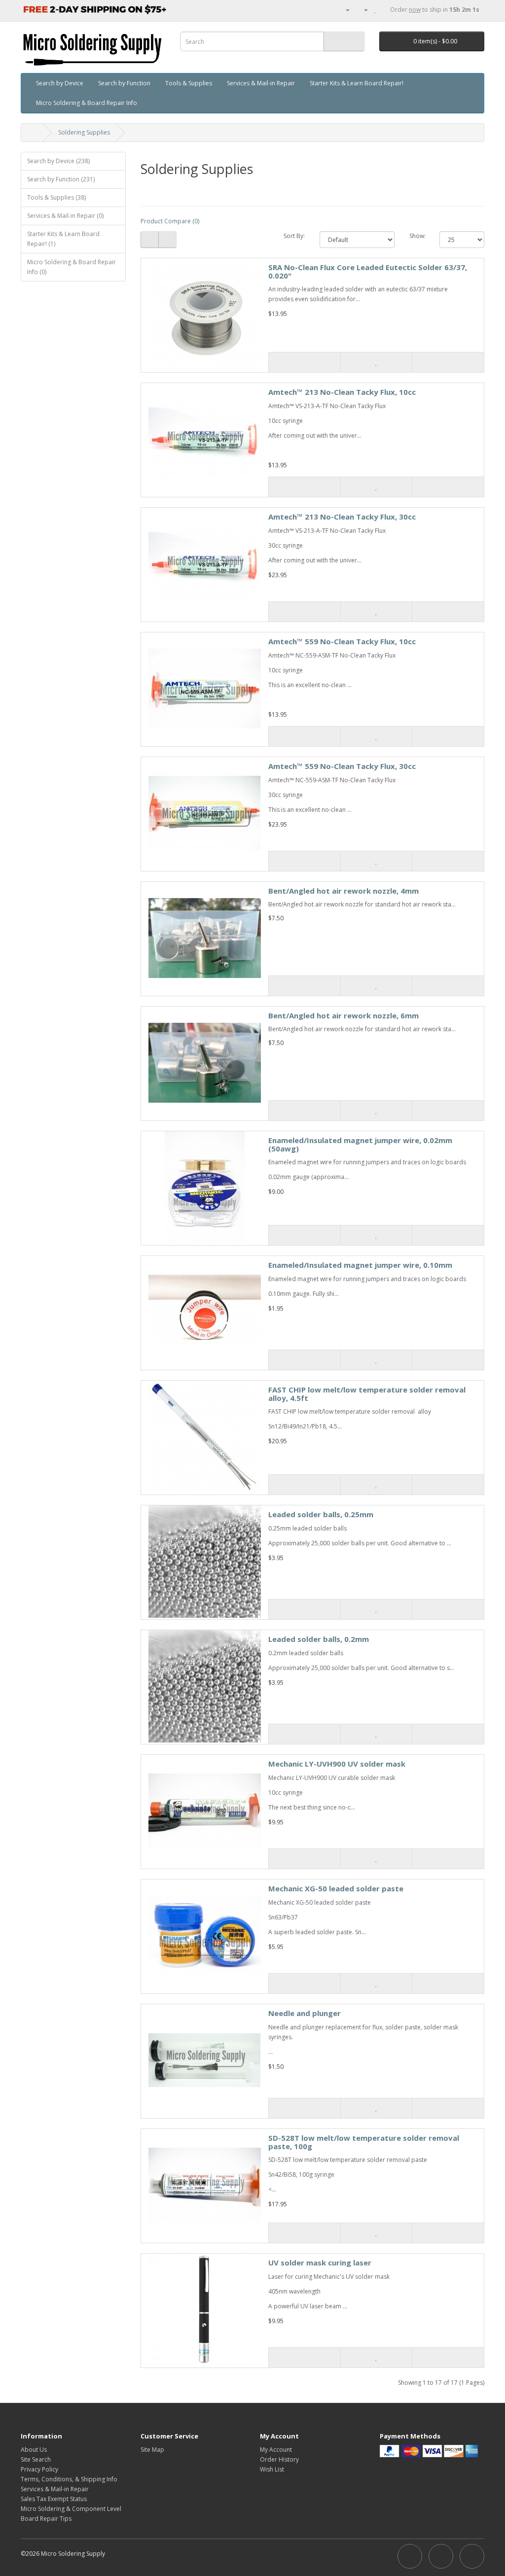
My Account (276, 2450)
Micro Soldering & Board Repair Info (87, 103)
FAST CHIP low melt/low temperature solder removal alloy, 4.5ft (367, 1394)
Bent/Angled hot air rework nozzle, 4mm (343, 891)
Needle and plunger (305, 2013)
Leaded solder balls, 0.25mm (321, 1514)
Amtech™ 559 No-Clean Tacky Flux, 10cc (342, 641)
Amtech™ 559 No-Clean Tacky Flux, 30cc (342, 766)
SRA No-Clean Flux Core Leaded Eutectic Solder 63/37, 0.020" (368, 271)
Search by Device (60, 83)
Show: (417, 236)
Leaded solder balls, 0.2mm (319, 1639)
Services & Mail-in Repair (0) (65, 216)
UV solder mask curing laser (320, 2263)
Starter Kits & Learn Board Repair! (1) (63, 239)
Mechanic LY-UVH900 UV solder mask (337, 1764)
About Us (34, 2450)
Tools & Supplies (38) (56, 197)
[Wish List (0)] (376, 10)
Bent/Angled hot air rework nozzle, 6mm (343, 1015)
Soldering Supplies (84, 132)
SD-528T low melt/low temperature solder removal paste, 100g (364, 2142)
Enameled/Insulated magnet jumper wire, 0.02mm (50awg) (360, 1144)
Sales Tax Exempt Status (54, 2499)
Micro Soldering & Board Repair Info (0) (72, 267)
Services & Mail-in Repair (261, 83)
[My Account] (362, 10)
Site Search (36, 2459)
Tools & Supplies (189, 83)
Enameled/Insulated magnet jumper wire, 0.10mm (360, 1265)
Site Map (152, 2450)
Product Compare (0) (170, 221)
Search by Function (124, 83)
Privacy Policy (39, 2469)
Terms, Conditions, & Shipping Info (69, 2479)
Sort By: (294, 236)
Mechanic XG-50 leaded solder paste (336, 1888)
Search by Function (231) (61, 179)
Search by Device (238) (58, 161)
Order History (279, 2459)
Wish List (272, 2469)
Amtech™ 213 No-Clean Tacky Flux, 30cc (342, 517)
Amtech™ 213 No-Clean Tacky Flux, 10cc (342, 392)
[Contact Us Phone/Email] (344, 10)
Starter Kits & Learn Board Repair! (357, 83)
